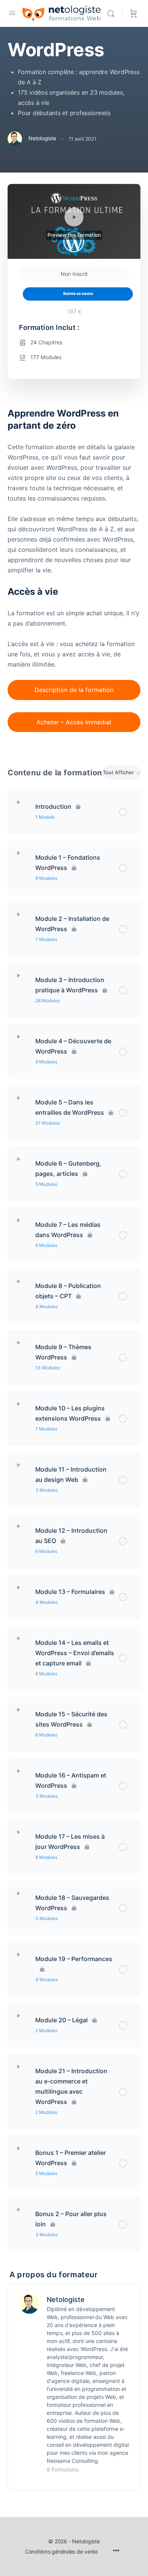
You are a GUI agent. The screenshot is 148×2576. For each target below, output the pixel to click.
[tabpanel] (74, 575)
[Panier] (134, 13)
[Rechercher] (113, 13)
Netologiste (66, 2300)
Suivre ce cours (78, 294)
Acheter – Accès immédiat (74, 722)
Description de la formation (74, 690)
